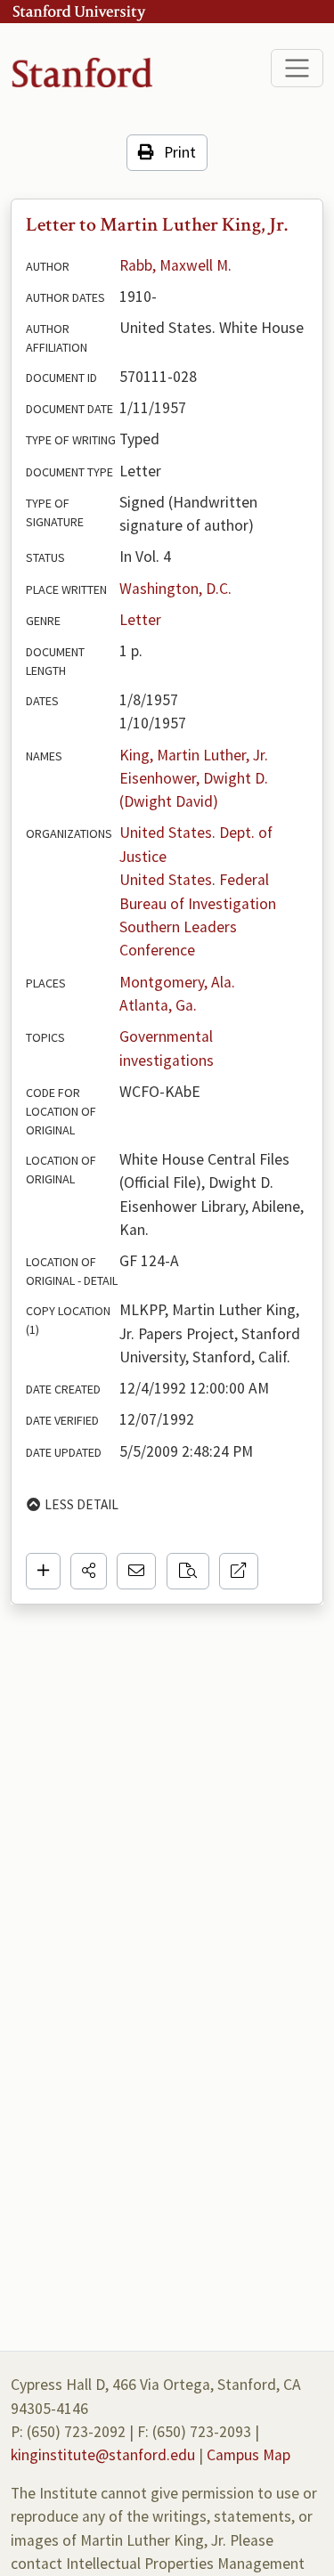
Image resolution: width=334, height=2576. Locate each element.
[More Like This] (188, 1571)
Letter (140, 620)
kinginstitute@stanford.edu (103, 2455)
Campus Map (248, 2455)
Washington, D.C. (175, 589)
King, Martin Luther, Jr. (194, 755)
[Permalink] (239, 1571)
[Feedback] (136, 1571)
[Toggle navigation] (297, 68)
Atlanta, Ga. (158, 1005)
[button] (89, 1571)
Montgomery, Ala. (177, 982)
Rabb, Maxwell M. (175, 265)
